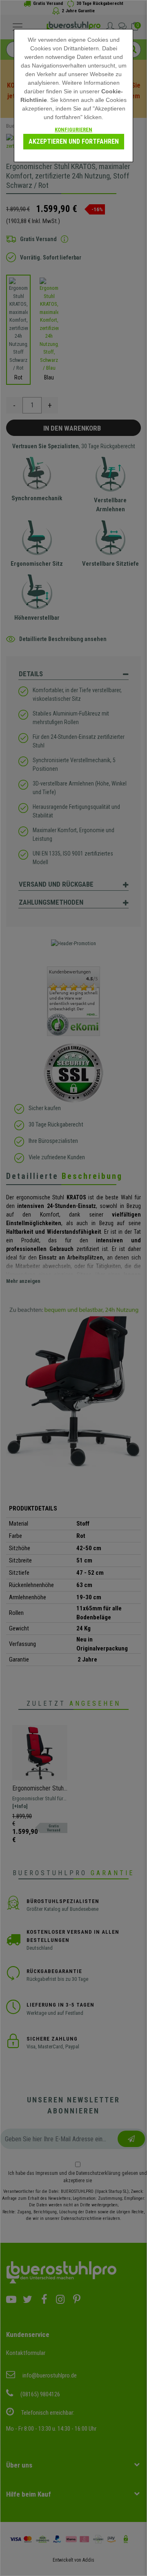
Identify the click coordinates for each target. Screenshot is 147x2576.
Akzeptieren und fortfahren (74, 141)
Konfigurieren (73, 130)
